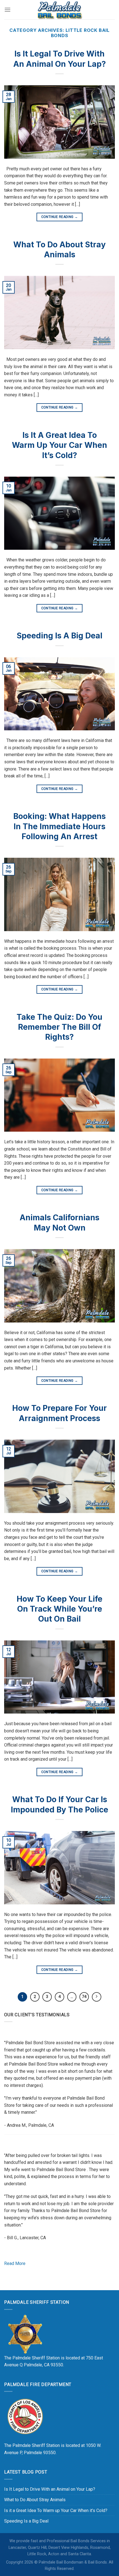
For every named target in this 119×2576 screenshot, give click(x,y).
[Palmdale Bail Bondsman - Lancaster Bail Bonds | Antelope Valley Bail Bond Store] (59, 10)
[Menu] (7, 10)
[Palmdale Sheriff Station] (25, 2334)
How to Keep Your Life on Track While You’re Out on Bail (59, 1609)
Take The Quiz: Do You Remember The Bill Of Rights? (59, 1027)
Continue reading (60, 217)
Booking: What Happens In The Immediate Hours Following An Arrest (59, 826)
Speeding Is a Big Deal (59, 636)
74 (84, 1997)
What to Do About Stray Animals (35, 2500)
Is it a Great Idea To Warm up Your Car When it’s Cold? (59, 445)
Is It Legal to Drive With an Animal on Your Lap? (50, 2489)
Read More (15, 2263)
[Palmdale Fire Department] (25, 2416)
